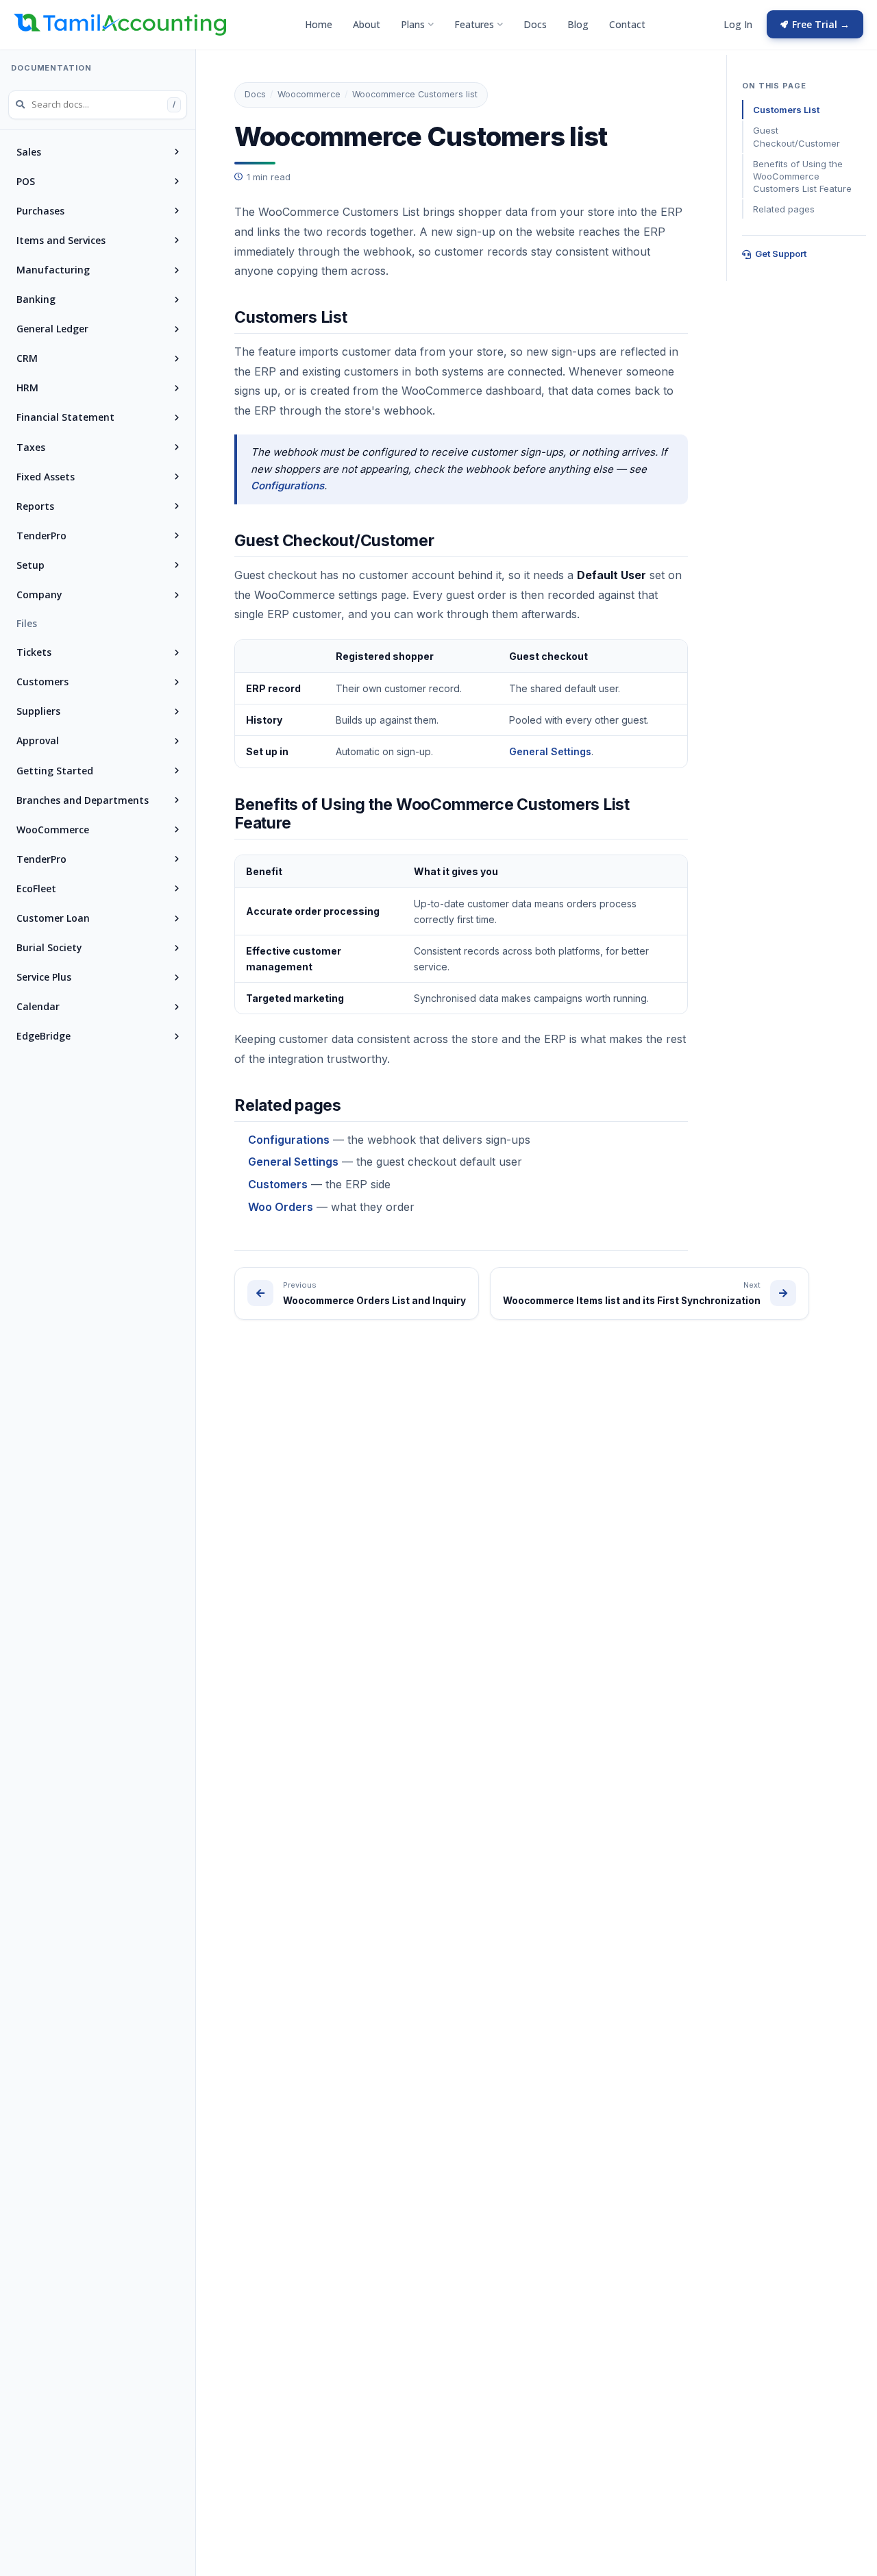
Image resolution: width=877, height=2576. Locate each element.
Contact (627, 24)
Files (27, 623)
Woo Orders (281, 1207)
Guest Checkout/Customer (796, 136)
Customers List (786, 110)
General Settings (550, 751)
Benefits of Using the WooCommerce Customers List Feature (802, 176)
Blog (578, 24)
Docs (535, 24)
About (367, 24)
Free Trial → (821, 24)
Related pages (784, 209)
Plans (413, 24)
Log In (738, 24)
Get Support (781, 254)
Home (319, 24)
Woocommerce (309, 94)
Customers (278, 1184)
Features (474, 24)
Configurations (287, 486)
